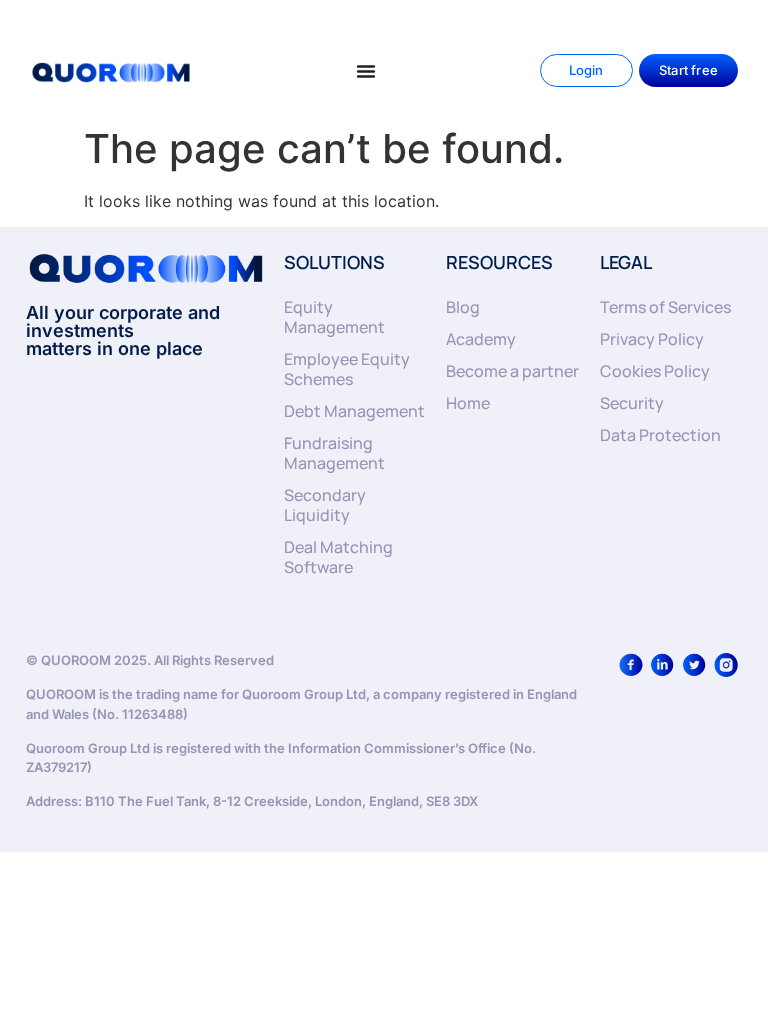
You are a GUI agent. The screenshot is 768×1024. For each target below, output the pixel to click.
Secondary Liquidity (325, 505)
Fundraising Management (334, 453)
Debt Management (354, 411)
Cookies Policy (655, 371)
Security (632, 403)
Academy (481, 339)
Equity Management (334, 317)
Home (468, 403)
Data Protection (660, 435)
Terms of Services (665, 307)
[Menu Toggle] (366, 71)
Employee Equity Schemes (347, 369)
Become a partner (512, 371)
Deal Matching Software (338, 557)
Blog (463, 307)
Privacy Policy (652, 339)
